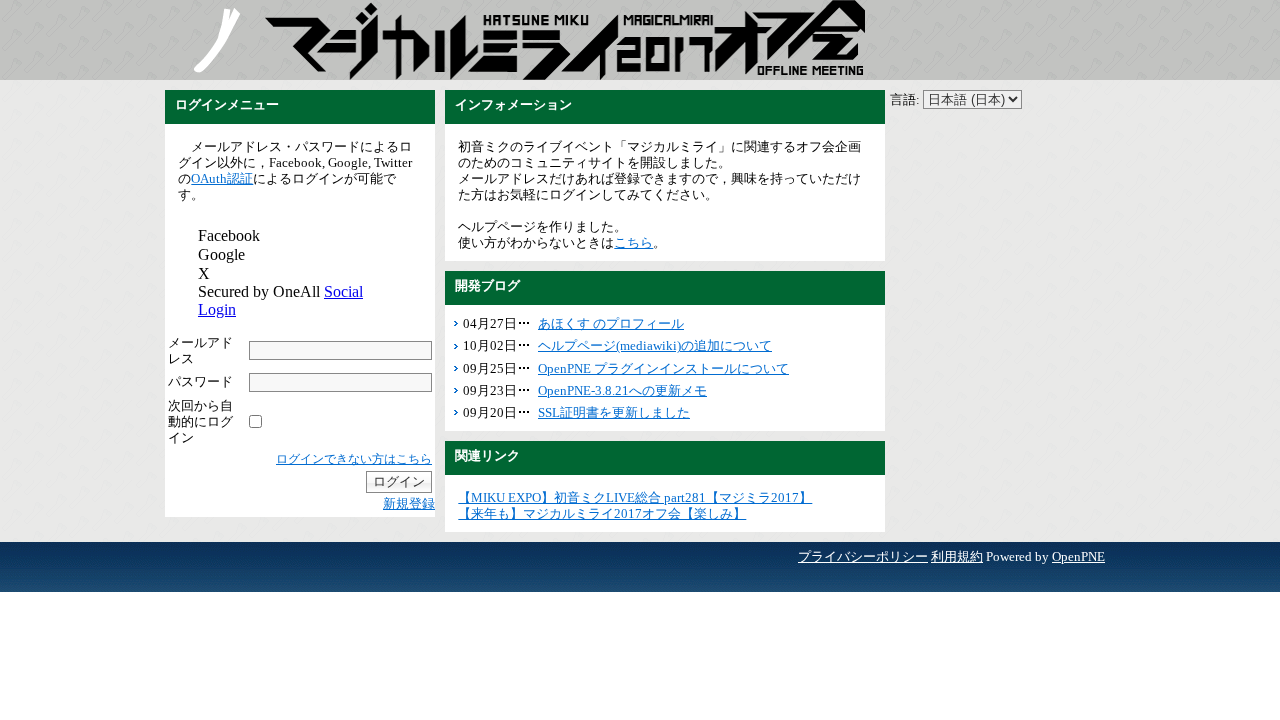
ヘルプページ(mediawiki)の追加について (655, 345)
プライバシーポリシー (863, 556)
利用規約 (957, 556)
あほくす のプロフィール (611, 323)
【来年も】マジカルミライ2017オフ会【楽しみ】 (602, 513)
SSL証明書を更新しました (614, 412)
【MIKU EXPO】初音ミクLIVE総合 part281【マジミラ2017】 (635, 497)
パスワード (200, 381)
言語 (903, 99)
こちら (633, 242)
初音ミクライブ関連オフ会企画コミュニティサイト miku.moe (215, 40)
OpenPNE (1078, 556)
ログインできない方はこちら (354, 459)
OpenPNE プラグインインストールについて (663, 368)
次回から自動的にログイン (200, 421)
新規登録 (409, 503)
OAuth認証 (222, 178)
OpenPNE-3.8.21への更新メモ (622, 390)
